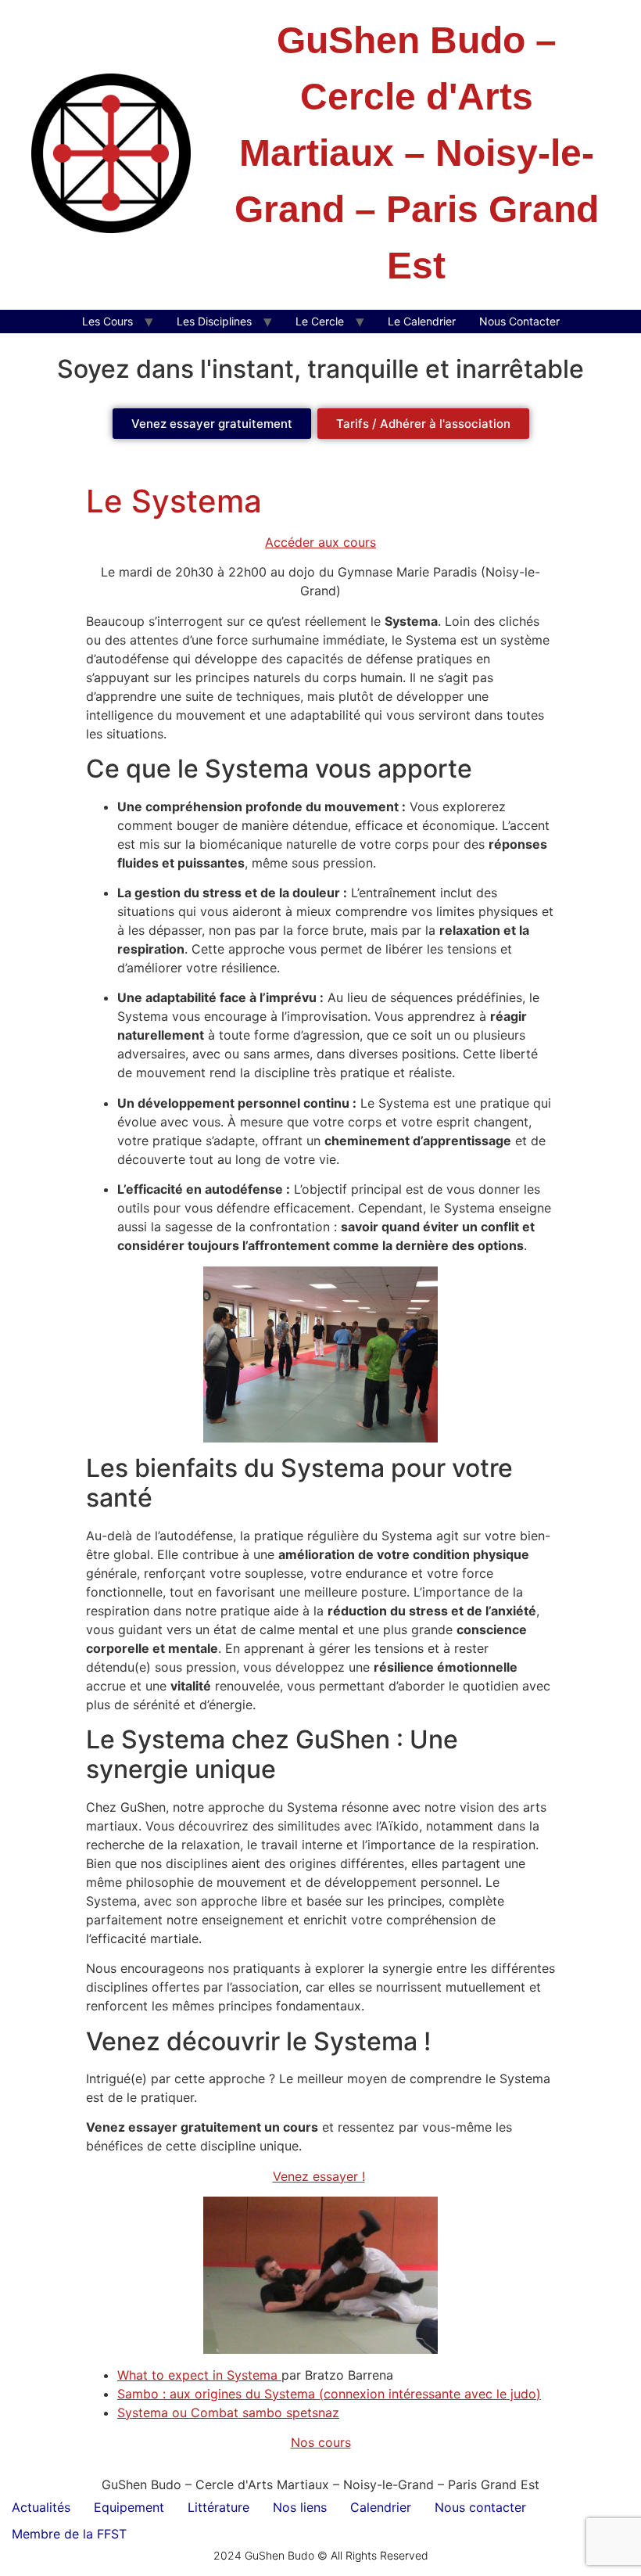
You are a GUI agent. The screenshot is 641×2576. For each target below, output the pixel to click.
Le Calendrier (422, 321)
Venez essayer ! (319, 2176)
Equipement (129, 2507)
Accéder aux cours (320, 542)
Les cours (107, 321)
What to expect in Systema (199, 2375)
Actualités (41, 2507)
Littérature (218, 2507)
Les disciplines (214, 321)
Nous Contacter (519, 321)
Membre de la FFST (69, 2534)
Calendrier (381, 2507)
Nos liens (300, 2507)
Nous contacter (480, 2507)
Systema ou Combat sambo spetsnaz (228, 2413)
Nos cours (321, 2442)
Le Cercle (320, 321)
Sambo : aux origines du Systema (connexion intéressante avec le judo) (329, 2394)
